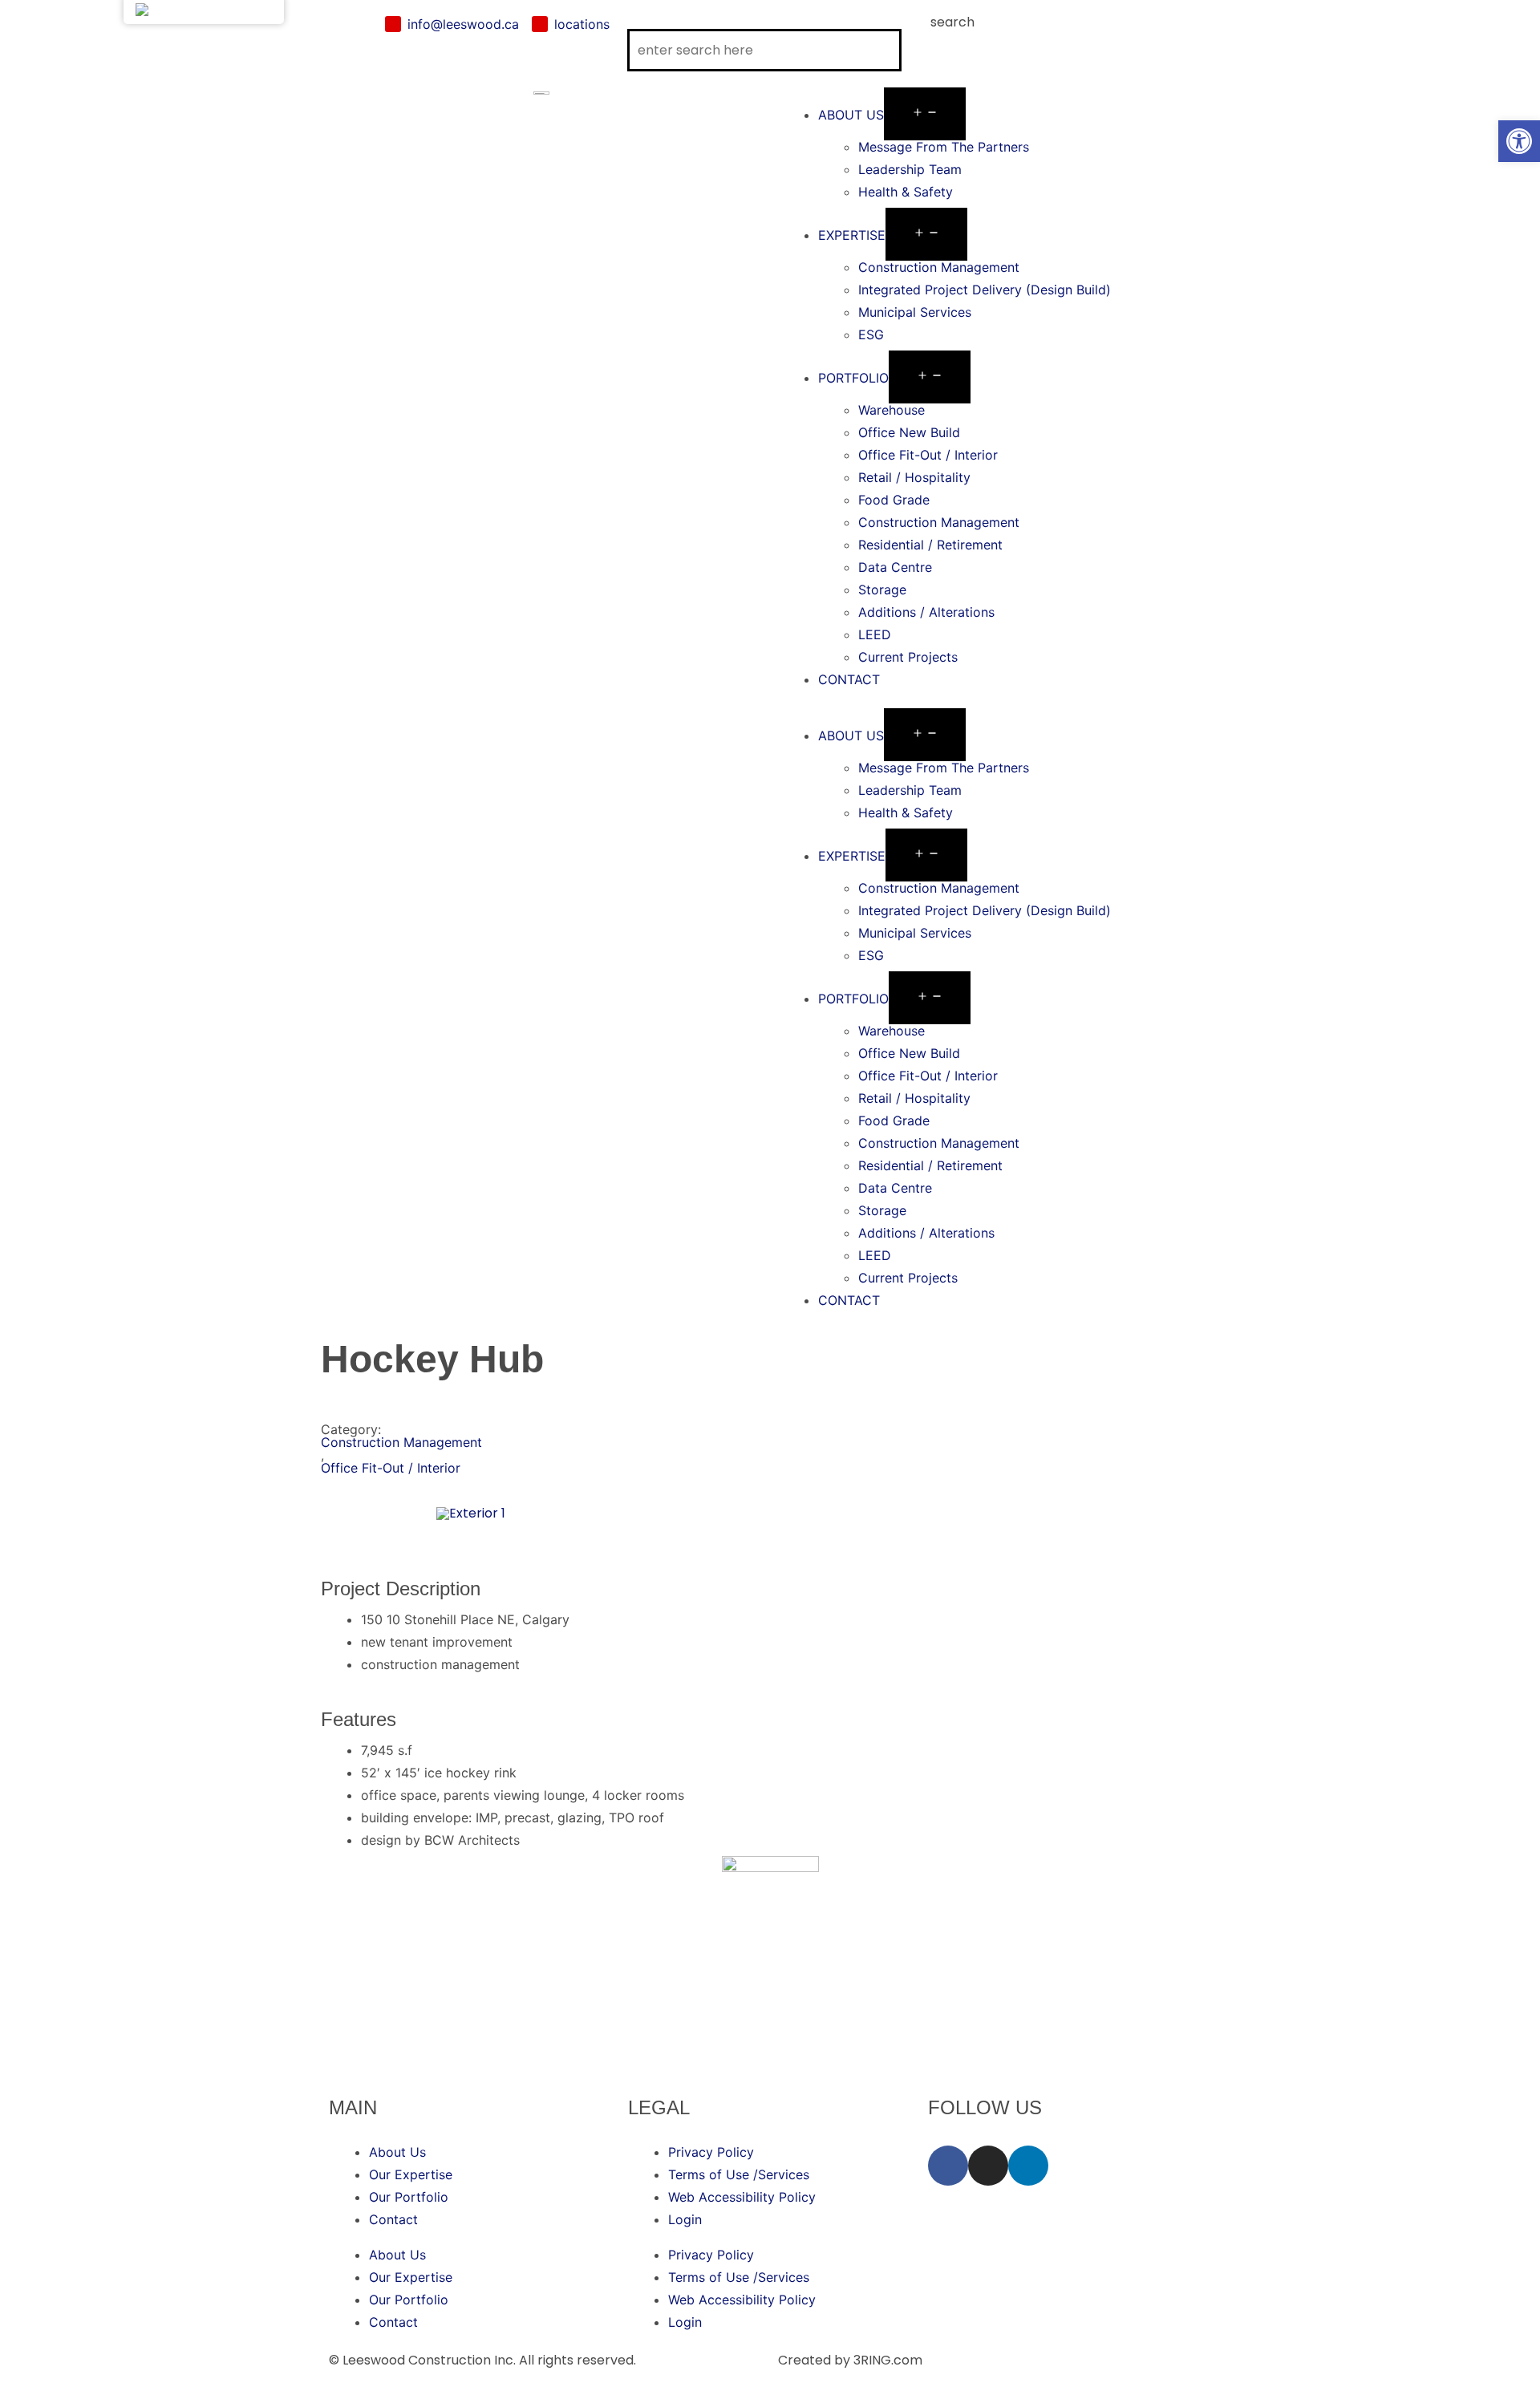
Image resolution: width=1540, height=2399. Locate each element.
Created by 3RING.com (850, 2360)
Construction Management (939, 267)
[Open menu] (925, 114)
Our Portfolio (409, 2197)
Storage (882, 590)
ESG (871, 334)
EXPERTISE (852, 235)
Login (685, 2219)
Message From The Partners (944, 147)
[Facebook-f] (948, 2166)
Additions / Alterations (926, 612)
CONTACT (849, 679)
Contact (393, 2219)
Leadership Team (910, 169)
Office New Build (909, 432)
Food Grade (894, 500)
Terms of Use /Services (739, 2174)
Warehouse (892, 410)
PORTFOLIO (853, 378)
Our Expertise (411, 2174)
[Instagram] (988, 2166)
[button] (999, 702)
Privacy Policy (711, 2152)
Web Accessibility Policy (742, 2197)
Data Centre (895, 567)
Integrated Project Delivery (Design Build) (985, 290)
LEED (875, 634)
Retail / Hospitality (914, 477)
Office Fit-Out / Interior (928, 455)
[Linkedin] (1028, 2166)
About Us (397, 2152)
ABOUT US (851, 115)
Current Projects (908, 657)
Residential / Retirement (930, 545)
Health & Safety (906, 192)
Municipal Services (915, 312)
